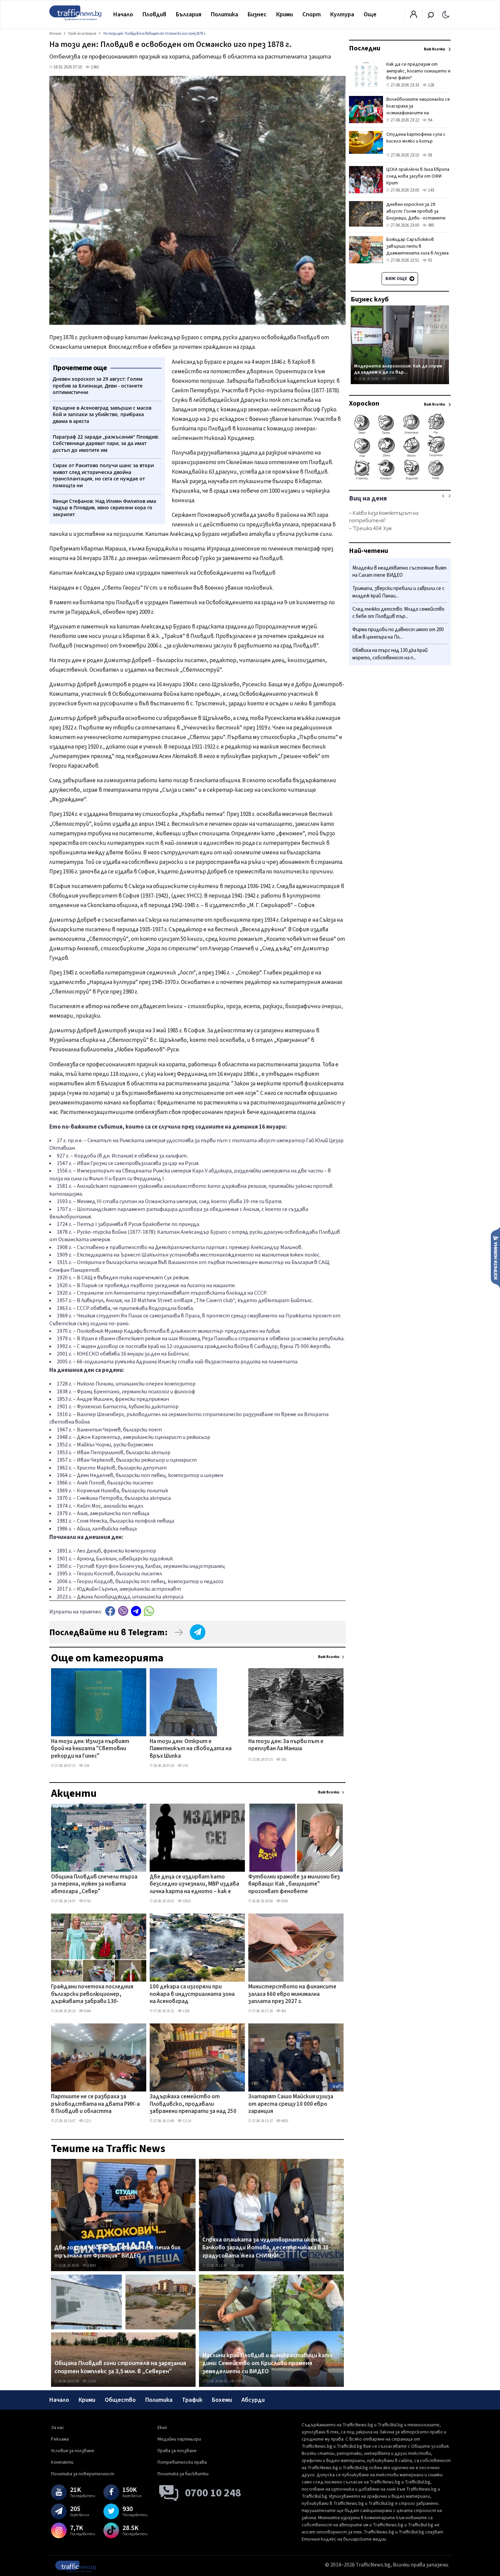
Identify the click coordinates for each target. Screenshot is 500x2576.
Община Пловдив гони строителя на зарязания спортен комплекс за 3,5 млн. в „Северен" (120, 2367)
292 (284, 1760)
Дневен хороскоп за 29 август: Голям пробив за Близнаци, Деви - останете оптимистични (416, 215)
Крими (285, 14)
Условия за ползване (73, 2451)
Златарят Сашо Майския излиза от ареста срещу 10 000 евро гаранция (291, 2104)
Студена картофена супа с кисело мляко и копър (416, 138)
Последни (365, 48)
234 (86, 1766)
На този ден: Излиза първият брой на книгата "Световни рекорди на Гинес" (90, 1749)
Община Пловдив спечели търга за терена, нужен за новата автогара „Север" (94, 1884)
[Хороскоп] (400, 479)
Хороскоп (364, 404)
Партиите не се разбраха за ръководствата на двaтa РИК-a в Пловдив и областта (95, 2104)
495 (430, 225)
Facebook (110, 1611)
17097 (239, 2381)
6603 (284, 2121)
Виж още (397, 279)
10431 (239, 2266)
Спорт (312, 14)
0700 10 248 (213, 2493)
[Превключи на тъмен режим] (446, 14)
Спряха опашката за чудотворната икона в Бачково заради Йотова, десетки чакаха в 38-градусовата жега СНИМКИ (266, 2248)
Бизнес (257, 14)
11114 (187, 2121)
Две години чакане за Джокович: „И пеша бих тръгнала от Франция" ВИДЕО (118, 2252)
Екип (162, 2428)
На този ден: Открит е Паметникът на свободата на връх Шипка (191, 1749)
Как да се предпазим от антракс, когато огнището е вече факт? (419, 71)
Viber (123, 1611)
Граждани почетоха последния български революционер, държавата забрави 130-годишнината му (92, 1995)
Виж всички (329, 1657)
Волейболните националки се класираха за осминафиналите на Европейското (418, 110)
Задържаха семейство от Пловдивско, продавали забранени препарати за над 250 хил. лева (193, 2104)
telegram (136, 1611)
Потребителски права (182, 2462)
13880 (91, 2266)
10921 (187, 1901)
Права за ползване (177, 2451)
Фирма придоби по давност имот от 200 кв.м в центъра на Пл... (398, 634)
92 (429, 260)
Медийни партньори (179, 2439)
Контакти (62, 2462)
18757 (391, 379)
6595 (284, 1901)
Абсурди (253, 2400)
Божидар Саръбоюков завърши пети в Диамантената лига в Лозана (418, 246)
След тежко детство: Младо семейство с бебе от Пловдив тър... (398, 613)
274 (185, 1766)
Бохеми (222, 2400)
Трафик (192, 2400)
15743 (91, 2381)
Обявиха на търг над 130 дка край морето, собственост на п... (390, 654)
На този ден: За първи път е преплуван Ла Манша (286, 1745)
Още (370, 14)
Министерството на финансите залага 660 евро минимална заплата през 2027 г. (292, 1994)
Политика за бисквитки (183, 2474)
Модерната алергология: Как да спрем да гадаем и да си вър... (398, 369)
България (189, 14)
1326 (186, 2011)
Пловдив (154, 14)
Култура (342, 14)
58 (429, 155)
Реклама (60, 2439)
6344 (87, 2011)
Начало (123, 14)
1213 (87, 2121)
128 (430, 85)
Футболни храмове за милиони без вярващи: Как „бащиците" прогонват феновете (294, 1884)
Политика (224, 14)
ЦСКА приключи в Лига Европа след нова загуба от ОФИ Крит (418, 176)
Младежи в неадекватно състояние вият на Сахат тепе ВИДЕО (399, 572)
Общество (120, 2400)
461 (284, 2011)
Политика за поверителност (83, 2474)
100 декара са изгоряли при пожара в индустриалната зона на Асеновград (192, 1994)
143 (430, 190)
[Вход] (414, 16)
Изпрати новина (495, 1257)
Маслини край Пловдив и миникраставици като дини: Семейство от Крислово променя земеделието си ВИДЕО (268, 2364)
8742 (87, 1901)
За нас (58, 2428)
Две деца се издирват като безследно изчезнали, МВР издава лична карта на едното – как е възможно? (194, 1885)
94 (429, 120)
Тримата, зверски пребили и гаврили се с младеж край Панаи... (398, 593)
